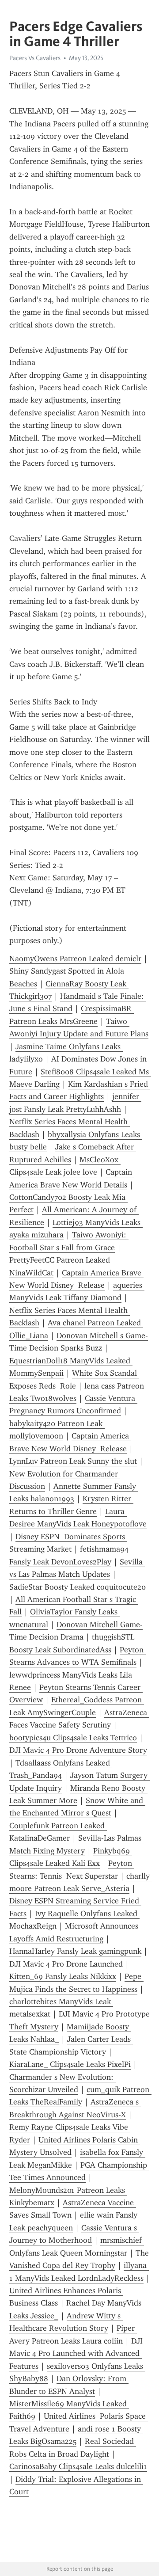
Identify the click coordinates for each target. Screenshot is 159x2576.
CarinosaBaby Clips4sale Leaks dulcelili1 (78, 2466)
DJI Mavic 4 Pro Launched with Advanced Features (77, 2353)
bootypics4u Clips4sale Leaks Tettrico (73, 1738)
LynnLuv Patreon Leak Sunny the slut (73, 1461)
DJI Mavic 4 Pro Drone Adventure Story (78, 1750)
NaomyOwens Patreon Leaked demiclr (75, 959)
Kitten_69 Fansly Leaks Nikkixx (63, 1976)
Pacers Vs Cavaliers (35, 58)
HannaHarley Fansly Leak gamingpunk (75, 1951)
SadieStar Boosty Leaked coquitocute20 (78, 1587)
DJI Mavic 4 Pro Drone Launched (66, 1964)
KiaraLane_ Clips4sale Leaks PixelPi (70, 2064)
